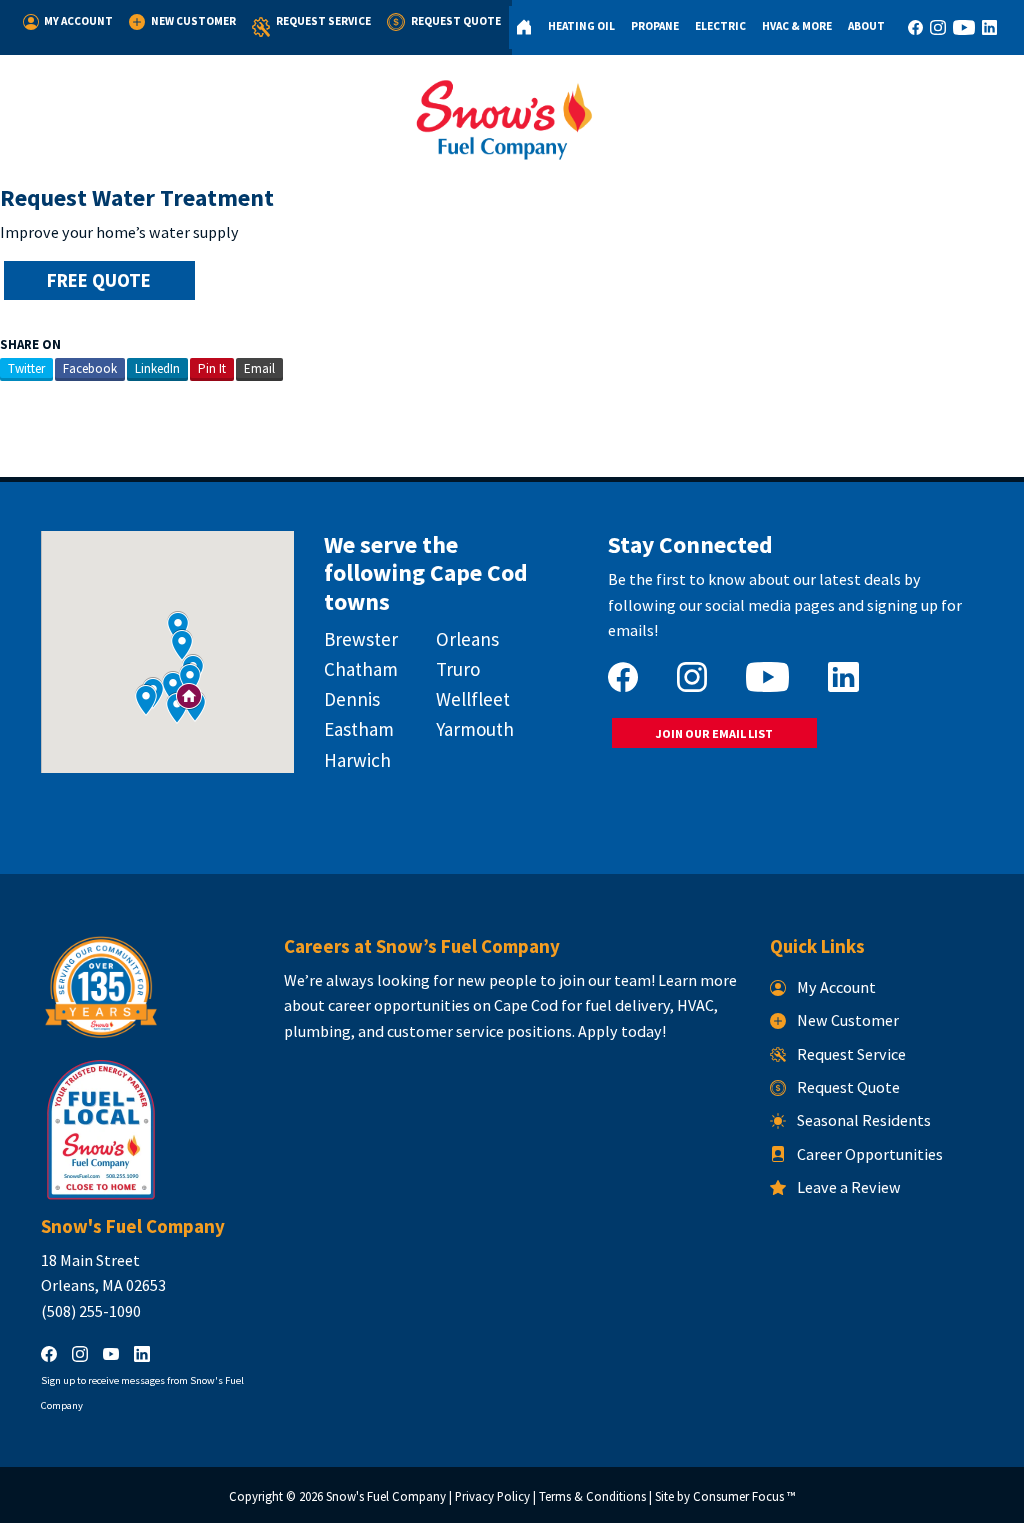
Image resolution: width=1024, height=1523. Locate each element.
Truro (458, 669)
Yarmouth (475, 729)
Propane (655, 26)
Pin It (212, 368)
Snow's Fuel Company (386, 1496)
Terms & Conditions (592, 1496)
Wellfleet (473, 699)
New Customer (193, 21)
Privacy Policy (492, 1496)
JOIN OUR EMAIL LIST (714, 733)
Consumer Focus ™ (744, 1496)
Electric (720, 26)
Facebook (90, 368)
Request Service (323, 21)
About (866, 26)
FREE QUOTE (99, 280)
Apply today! (622, 1031)
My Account (78, 21)
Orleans (467, 639)
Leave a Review (849, 1187)
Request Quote (456, 21)
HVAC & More (797, 26)
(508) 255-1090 (91, 1311)
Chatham (361, 669)
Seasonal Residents (864, 1120)
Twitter (26, 368)
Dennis (352, 699)
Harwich (357, 760)
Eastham (359, 729)
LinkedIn (157, 368)
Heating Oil (581, 26)
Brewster (361, 639)
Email (259, 368)
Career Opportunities (870, 1154)
